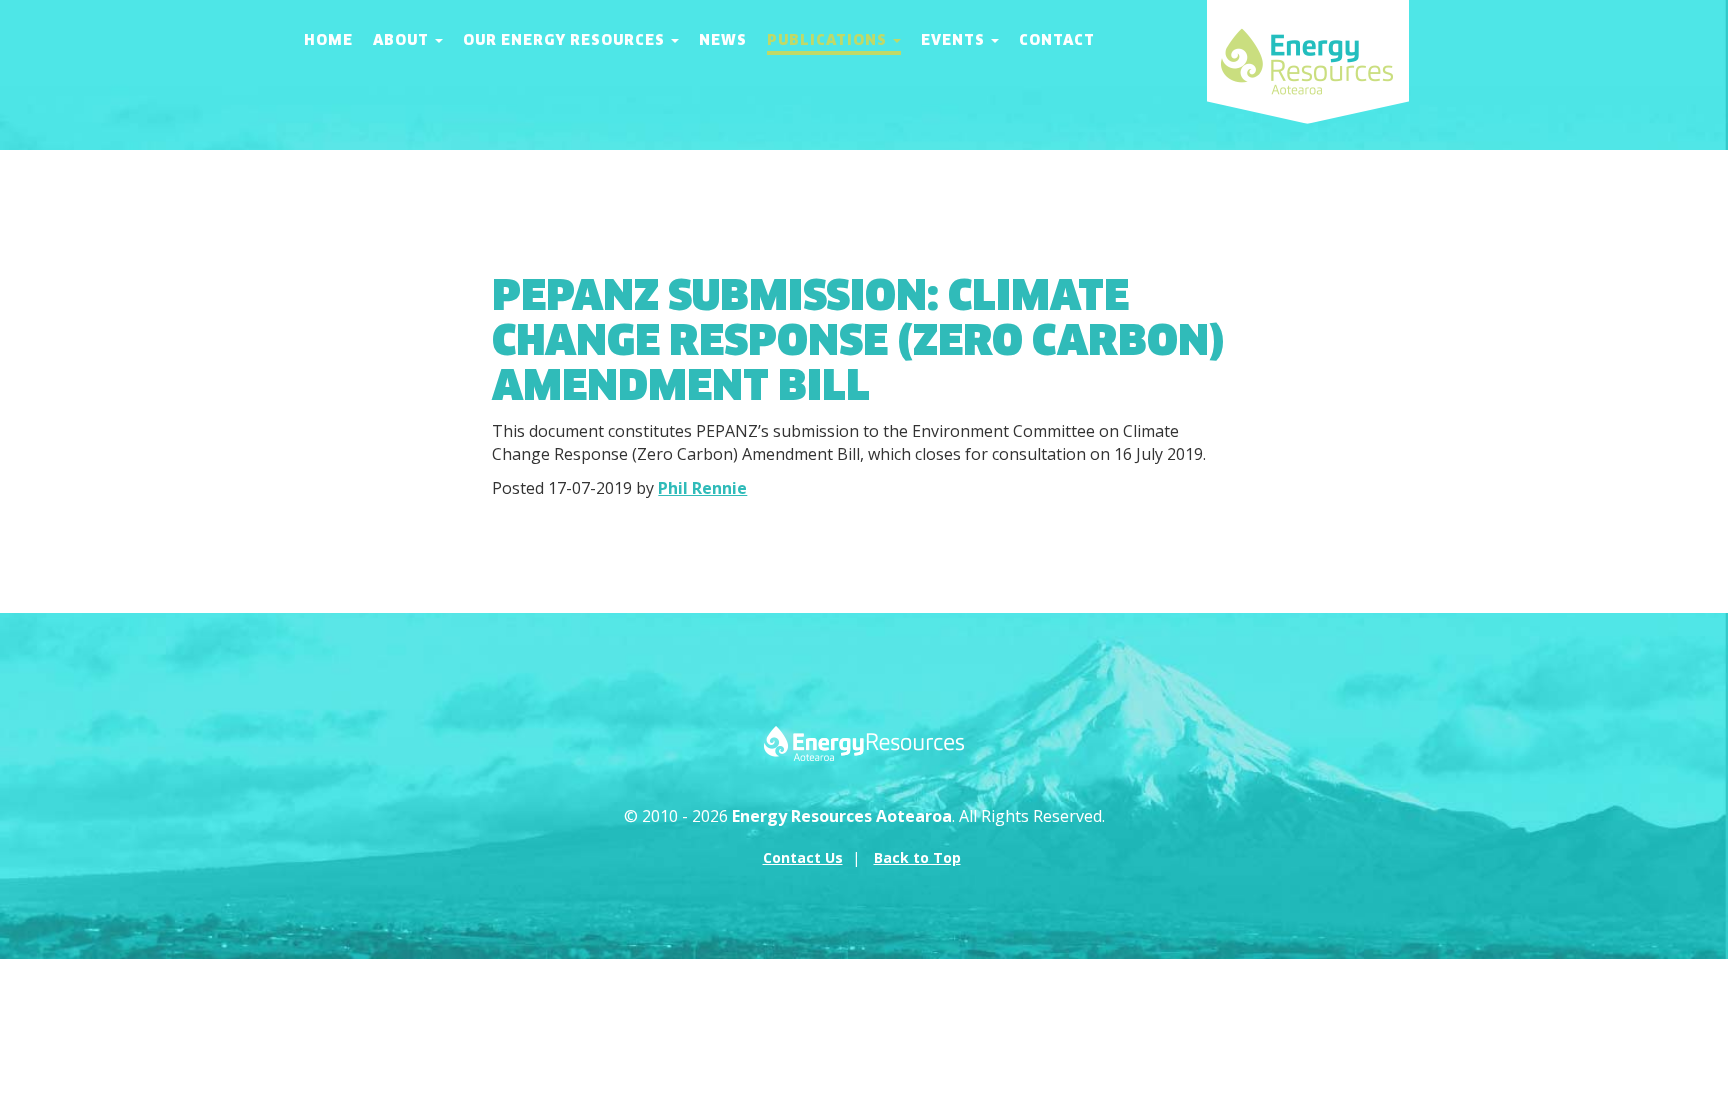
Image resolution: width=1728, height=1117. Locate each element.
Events (955, 40)
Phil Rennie (702, 488)
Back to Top (917, 857)
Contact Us (803, 857)
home (328, 40)
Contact (1057, 40)
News (723, 40)
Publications (829, 40)
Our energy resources (566, 40)
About (403, 40)
